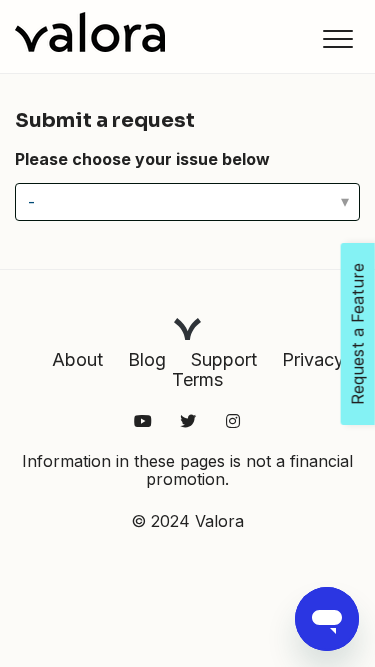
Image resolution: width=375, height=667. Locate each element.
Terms (197, 379)
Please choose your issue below (142, 159)
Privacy (313, 359)
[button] (337, 38)
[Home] (90, 32)
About (77, 359)
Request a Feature (358, 334)
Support (224, 359)
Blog (147, 359)
